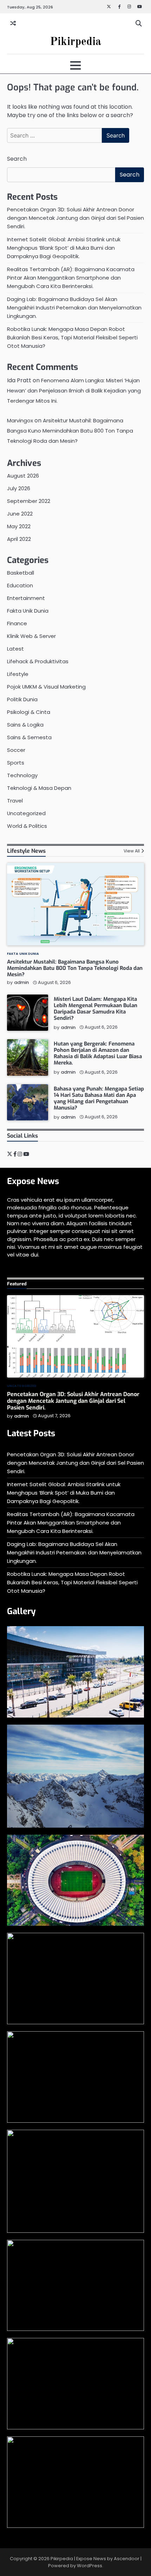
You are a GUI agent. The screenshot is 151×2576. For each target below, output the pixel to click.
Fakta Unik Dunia (28, 611)
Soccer (16, 750)
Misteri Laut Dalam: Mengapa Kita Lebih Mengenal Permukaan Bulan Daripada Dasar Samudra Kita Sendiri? (96, 1009)
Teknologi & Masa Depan (39, 788)
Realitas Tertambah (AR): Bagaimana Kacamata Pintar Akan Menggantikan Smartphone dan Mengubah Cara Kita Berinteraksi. (71, 278)
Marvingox (20, 420)
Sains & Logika (25, 725)
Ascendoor (127, 2559)
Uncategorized (26, 813)
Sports (16, 763)
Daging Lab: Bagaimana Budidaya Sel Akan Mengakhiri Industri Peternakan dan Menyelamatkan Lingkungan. (74, 308)
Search (17, 159)
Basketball (21, 573)
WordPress (90, 2566)
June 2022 (20, 514)
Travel (15, 801)
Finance (17, 623)
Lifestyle (18, 674)
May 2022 (19, 526)
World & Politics (27, 826)
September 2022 (29, 501)
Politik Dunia (22, 699)
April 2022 (19, 539)
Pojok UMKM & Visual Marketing (46, 687)
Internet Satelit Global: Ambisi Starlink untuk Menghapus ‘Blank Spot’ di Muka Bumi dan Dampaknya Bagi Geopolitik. (64, 248)
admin (21, 982)
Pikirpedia (75, 42)
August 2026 (23, 476)
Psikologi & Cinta (29, 712)
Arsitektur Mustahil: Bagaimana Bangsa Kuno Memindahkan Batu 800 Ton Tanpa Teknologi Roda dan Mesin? (70, 431)
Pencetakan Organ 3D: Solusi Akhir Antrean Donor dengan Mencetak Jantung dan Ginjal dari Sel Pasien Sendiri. (75, 218)
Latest (15, 649)
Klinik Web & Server (31, 636)
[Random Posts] (13, 24)
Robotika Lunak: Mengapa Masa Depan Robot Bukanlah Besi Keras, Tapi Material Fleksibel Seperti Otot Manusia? (72, 337)
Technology (22, 775)
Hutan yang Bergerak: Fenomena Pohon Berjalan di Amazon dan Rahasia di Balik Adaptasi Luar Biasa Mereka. (98, 1053)
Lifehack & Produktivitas (38, 661)
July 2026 (19, 488)
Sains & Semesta (29, 737)
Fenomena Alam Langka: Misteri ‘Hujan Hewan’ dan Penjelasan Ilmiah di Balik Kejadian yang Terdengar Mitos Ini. (74, 391)
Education (20, 585)
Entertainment (26, 598)
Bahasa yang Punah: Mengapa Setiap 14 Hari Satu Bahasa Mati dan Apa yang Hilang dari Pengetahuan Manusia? (99, 1098)
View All (132, 851)
